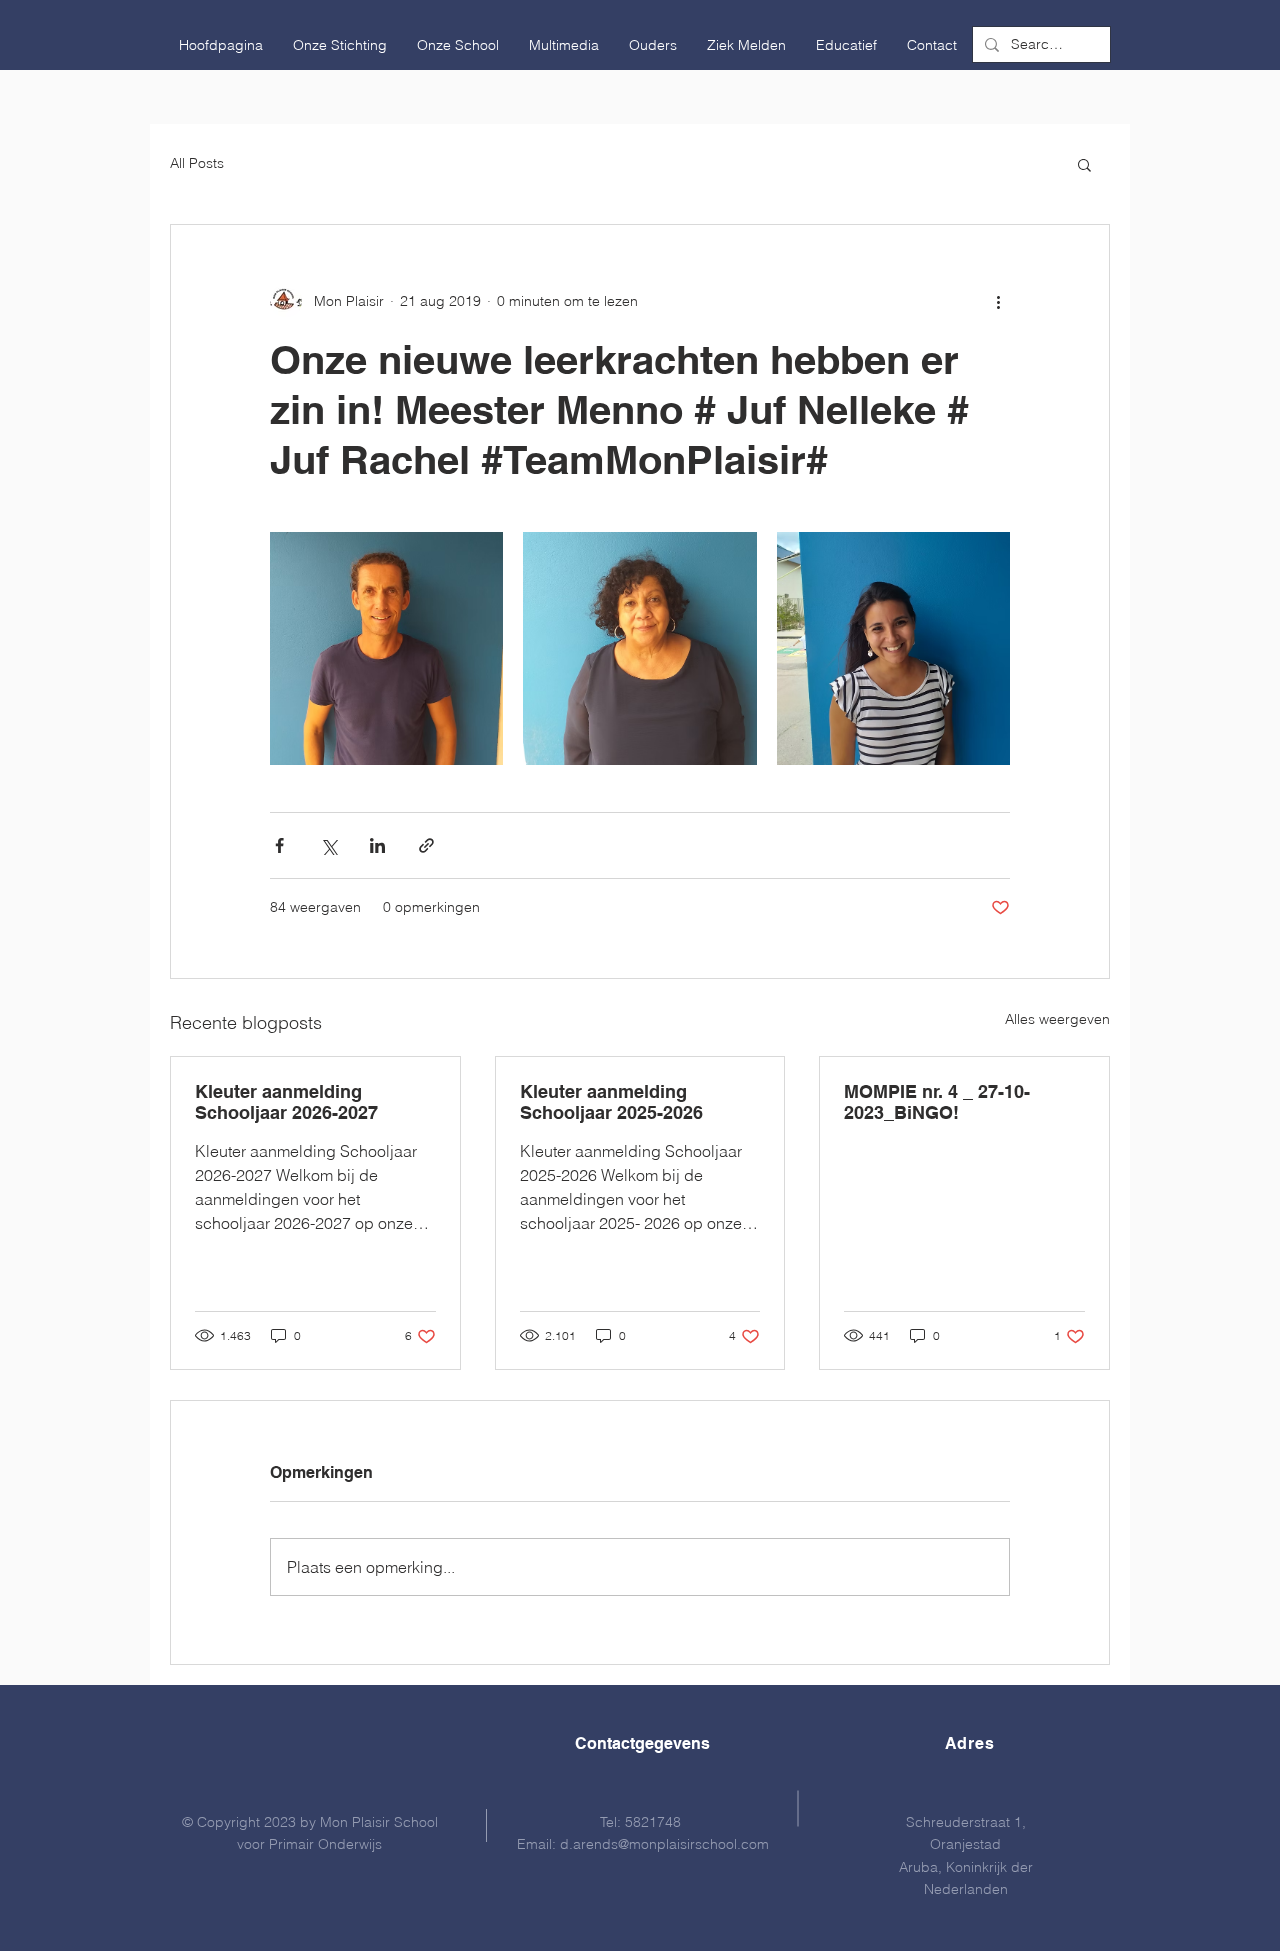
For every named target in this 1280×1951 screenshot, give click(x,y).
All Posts (197, 163)
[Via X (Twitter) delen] (328, 845)
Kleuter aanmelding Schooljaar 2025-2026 (611, 1102)
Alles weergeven (1057, 1019)
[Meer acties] (998, 301)
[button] (340, 45)
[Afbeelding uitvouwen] (386, 648)
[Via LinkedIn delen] (377, 845)
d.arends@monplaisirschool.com (664, 1844)
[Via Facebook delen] (279, 845)
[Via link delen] (426, 845)
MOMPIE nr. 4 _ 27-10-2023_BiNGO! (937, 1102)
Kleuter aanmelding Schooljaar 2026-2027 (286, 1102)
